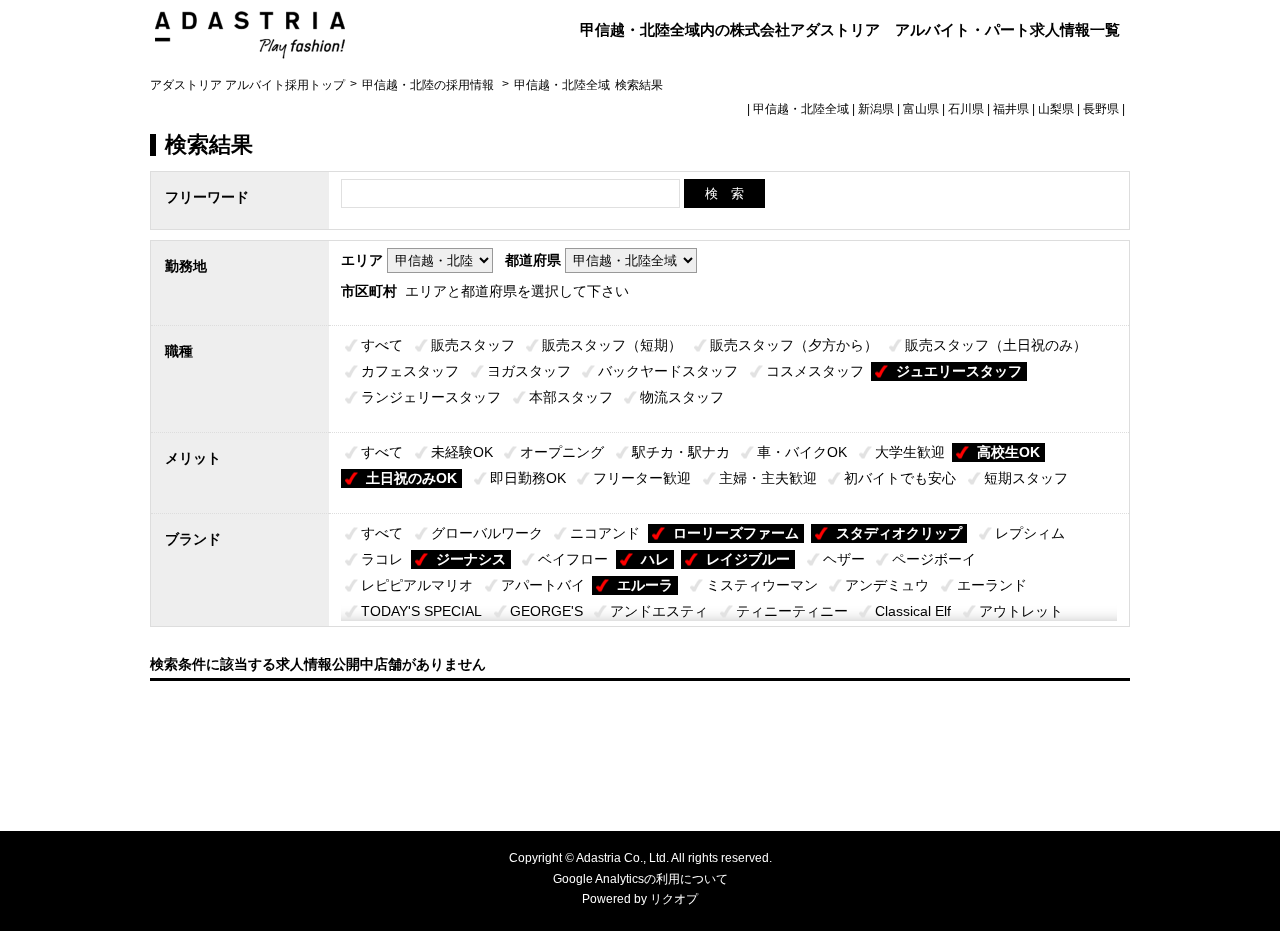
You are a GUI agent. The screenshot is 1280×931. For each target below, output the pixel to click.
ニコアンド (605, 533)
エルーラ (645, 585)
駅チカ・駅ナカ (681, 452)
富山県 (921, 109)
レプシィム (1030, 533)
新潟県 (876, 109)
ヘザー (844, 559)
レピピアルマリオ (417, 585)
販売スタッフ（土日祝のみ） (996, 345)
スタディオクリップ (899, 533)
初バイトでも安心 (900, 478)
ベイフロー (573, 559)
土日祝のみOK (411, 478)
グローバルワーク (487, 533)
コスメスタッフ (815, 371)
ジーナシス (471, 559)
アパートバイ (543, 585)
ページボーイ (934, 559)
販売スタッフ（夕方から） (794, 345)
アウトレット (1021, 611)
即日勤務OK (528, 478)
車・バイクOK (802, 452)
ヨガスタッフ (529, 371)
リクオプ (674, 899)
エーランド (992, 585)
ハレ (655, 559)
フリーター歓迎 (642, 478)
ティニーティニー (792, 611)
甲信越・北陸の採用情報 (429, 85)
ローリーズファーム (736, 533)
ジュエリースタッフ (959, 371)
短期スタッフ (1026, 478)
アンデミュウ (887, 585)
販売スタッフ (473, 345)
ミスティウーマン (762, 585)
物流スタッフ (682, 397)
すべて (382, 345)
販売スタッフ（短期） (612, 345)
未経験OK (462, 452)
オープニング (562, 452)
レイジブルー (748, 559)
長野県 (1101, 109)
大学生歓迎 (910, 452)
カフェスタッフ (410, 371)
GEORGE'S (546, 611)
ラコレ (382, 559)
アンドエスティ (659, 611)
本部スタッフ (571, 397)
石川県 (966, 109)
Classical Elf (913, 611)
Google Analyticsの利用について (640, 879)
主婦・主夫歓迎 (768, 478)
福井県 (1011, 109)
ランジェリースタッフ (431, 397)
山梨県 (1056, 109)
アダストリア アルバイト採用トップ (247, 85)
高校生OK (1008, 452)
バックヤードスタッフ (668, 371)
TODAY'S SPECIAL (421, 611)
